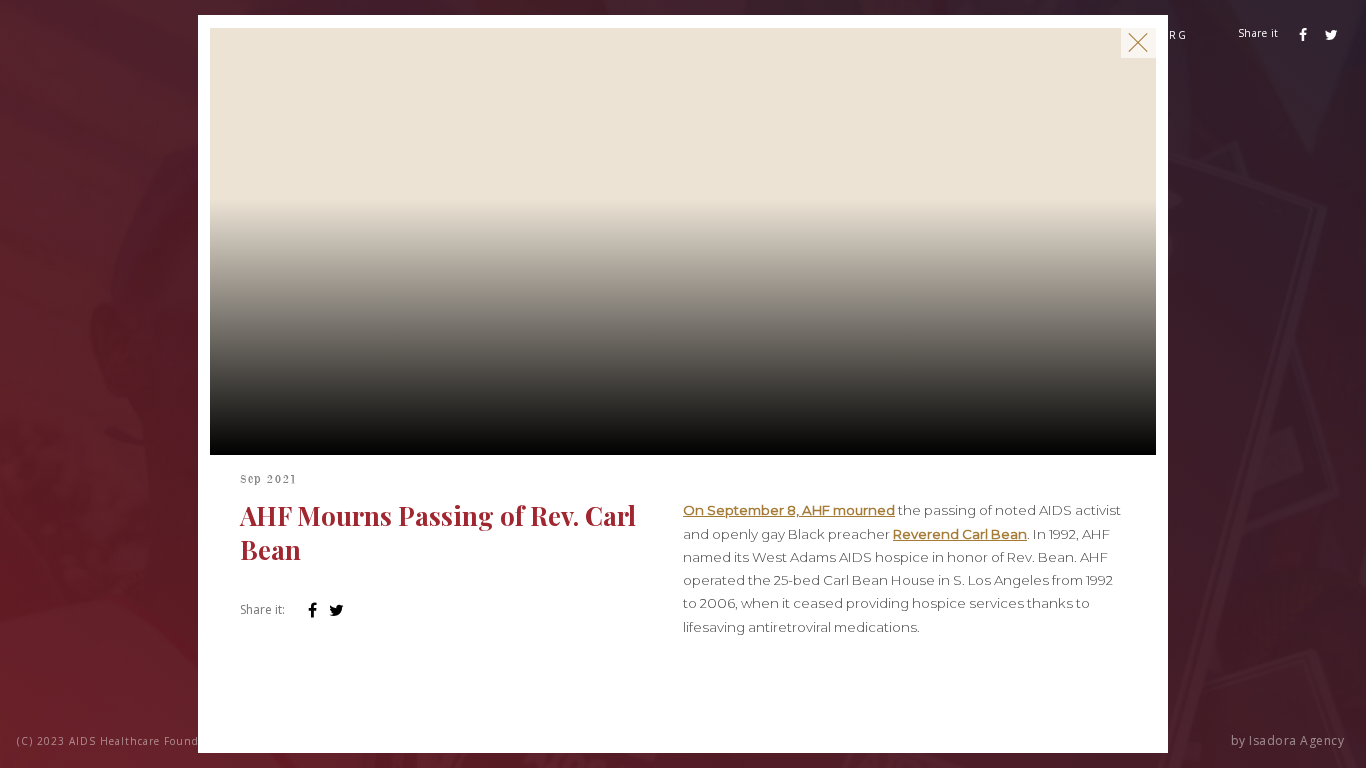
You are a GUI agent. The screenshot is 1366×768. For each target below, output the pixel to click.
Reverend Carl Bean (960, 534)
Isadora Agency (1296, 740)
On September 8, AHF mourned (789, 510)
